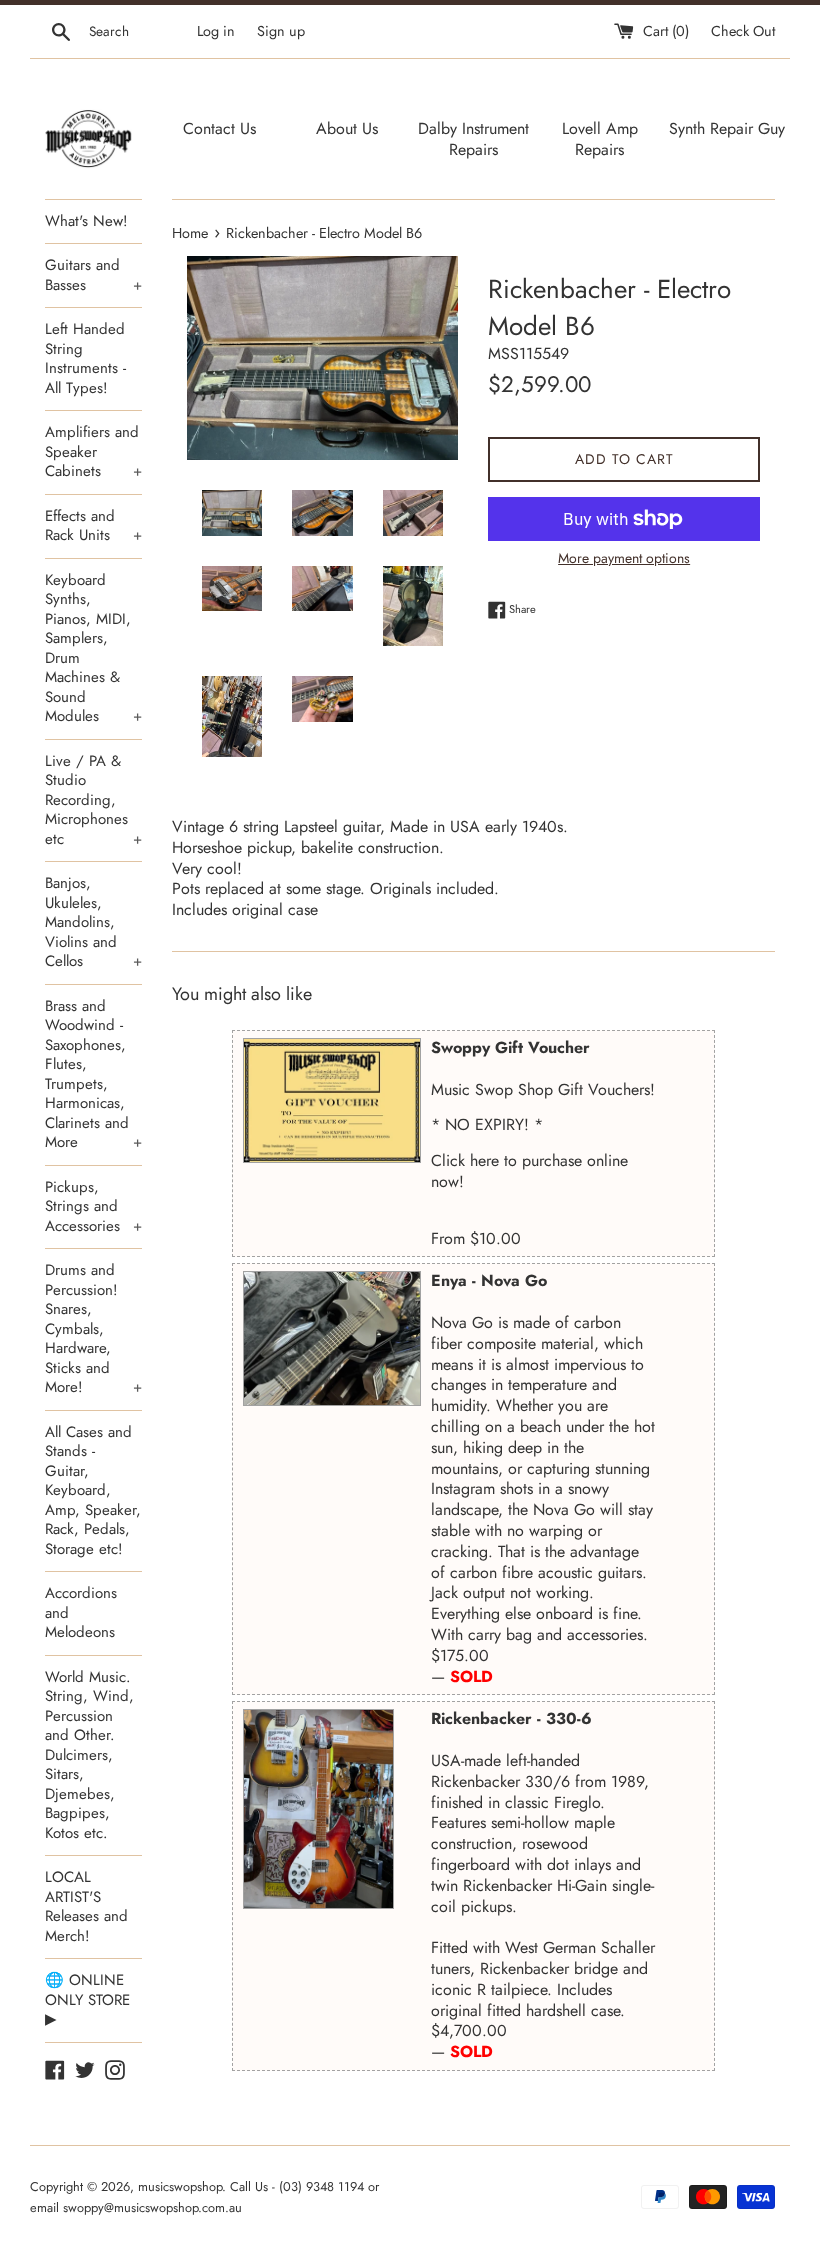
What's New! (86, 221)
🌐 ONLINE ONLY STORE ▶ (87, 1999)
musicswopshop (180, 2186)
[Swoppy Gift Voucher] (332, 1100)
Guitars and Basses (93, 275)
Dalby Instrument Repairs (473, 139)
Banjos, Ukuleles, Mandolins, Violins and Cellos (93, 922)
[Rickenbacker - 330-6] (318, 1809)
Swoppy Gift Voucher (510, 1047)
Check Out (743, 31)
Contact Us (219, 128)
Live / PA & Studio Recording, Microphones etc (93, 800)
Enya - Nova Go (489, 1280)
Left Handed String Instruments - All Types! (85, 358)
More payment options (624, 558)
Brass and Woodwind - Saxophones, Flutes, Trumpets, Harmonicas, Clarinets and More (93, 1074)
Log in (216, 31)
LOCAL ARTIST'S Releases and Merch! (86, 1906)
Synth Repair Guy (727, 128)
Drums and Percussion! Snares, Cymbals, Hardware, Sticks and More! (93, 1328)
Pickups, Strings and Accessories (93, 1206)
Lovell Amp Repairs (600, 139)
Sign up (281, 31)
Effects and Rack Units (93, 526)
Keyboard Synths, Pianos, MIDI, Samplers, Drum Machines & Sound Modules (93, 648)
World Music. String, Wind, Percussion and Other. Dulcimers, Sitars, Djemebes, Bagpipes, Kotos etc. (89, 1755)
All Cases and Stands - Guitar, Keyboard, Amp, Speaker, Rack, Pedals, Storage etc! (93, 1490)
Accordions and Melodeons (81, 1612)
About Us (347, 128)
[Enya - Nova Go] (332, 1338)
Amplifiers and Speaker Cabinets (93, 451)
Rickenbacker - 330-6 (511, 1718)
